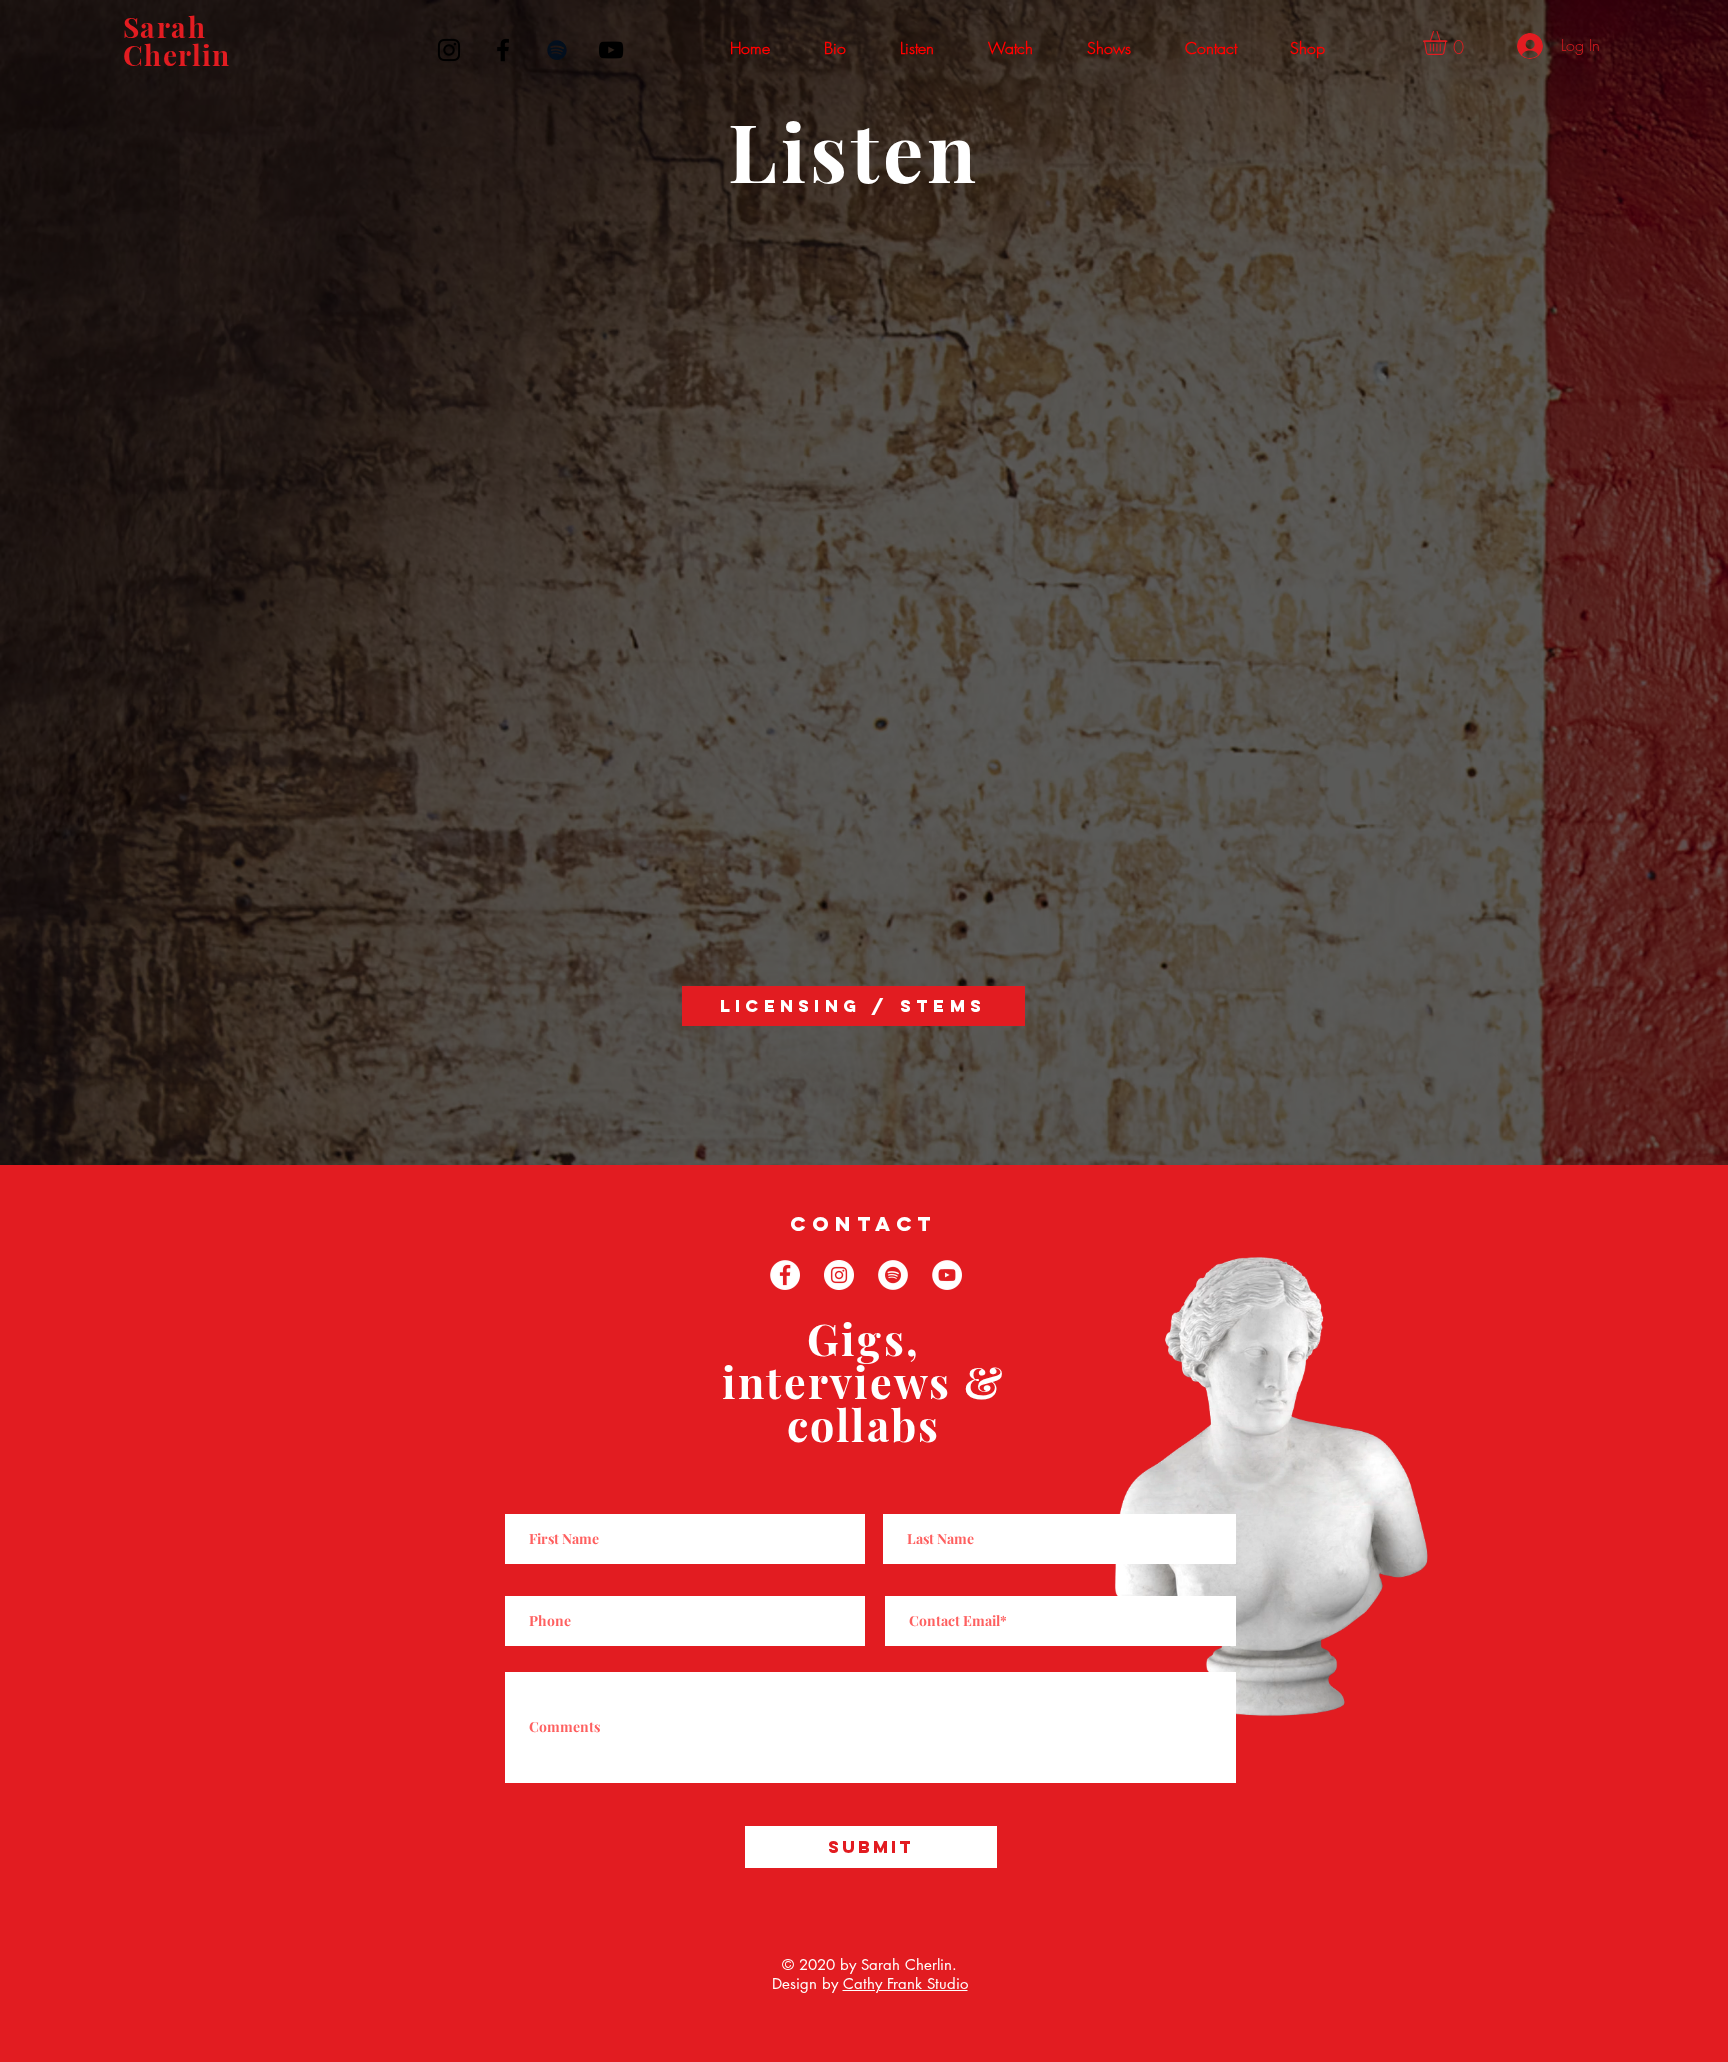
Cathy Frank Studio (905, 1983)
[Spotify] (557, 50)
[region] (213, 54)
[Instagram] (449, 50)
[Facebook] (503, 50)
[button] (917, 48)
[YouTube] (611, 50)
